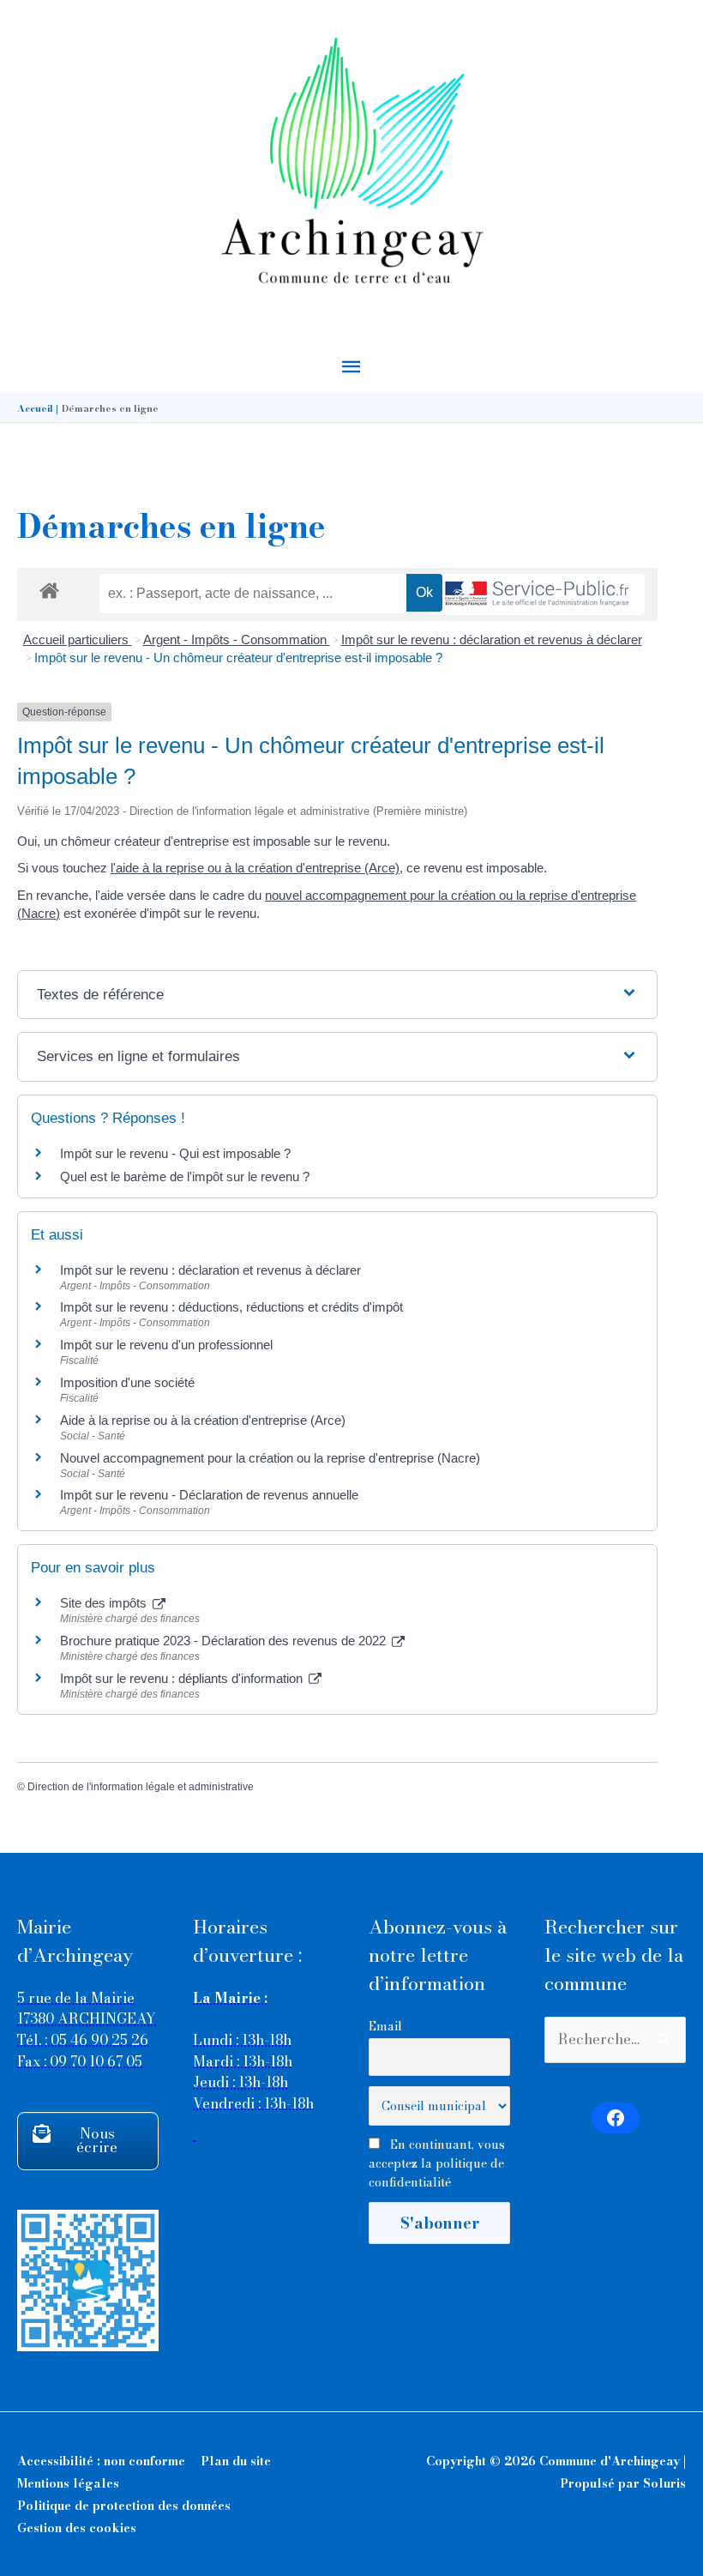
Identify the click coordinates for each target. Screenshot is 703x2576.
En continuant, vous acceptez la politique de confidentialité (437, 2163)
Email (385, 2026)
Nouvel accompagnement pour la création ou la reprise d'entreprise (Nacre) (270, 1458)
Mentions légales (68, 2483)
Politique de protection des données (124, 2506)
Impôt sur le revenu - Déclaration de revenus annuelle (209, 1495)
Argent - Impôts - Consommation (237, 639)
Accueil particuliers (78, 639)
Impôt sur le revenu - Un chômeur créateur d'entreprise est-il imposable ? (238, 658)
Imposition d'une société (127, 1382)
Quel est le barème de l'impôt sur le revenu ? (185, 1176)
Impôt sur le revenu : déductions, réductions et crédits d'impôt (231, 1307)
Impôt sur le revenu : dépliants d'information (183, 1678)
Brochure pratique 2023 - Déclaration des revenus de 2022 (225, 1641)
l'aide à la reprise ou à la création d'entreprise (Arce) (255, 868)
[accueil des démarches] (49, 588)
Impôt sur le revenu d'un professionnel (166, 1345)
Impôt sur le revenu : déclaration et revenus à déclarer (492, 639)
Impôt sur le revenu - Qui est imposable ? (175, 1153)
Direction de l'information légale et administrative (141, 1787)
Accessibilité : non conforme (101, 2461)
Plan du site (236, 2461)
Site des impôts (105, 1603)
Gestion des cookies (77, 2528)
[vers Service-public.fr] (538, 595)
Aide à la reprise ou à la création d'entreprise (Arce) (203, 1420)
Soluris (664, 2483)
